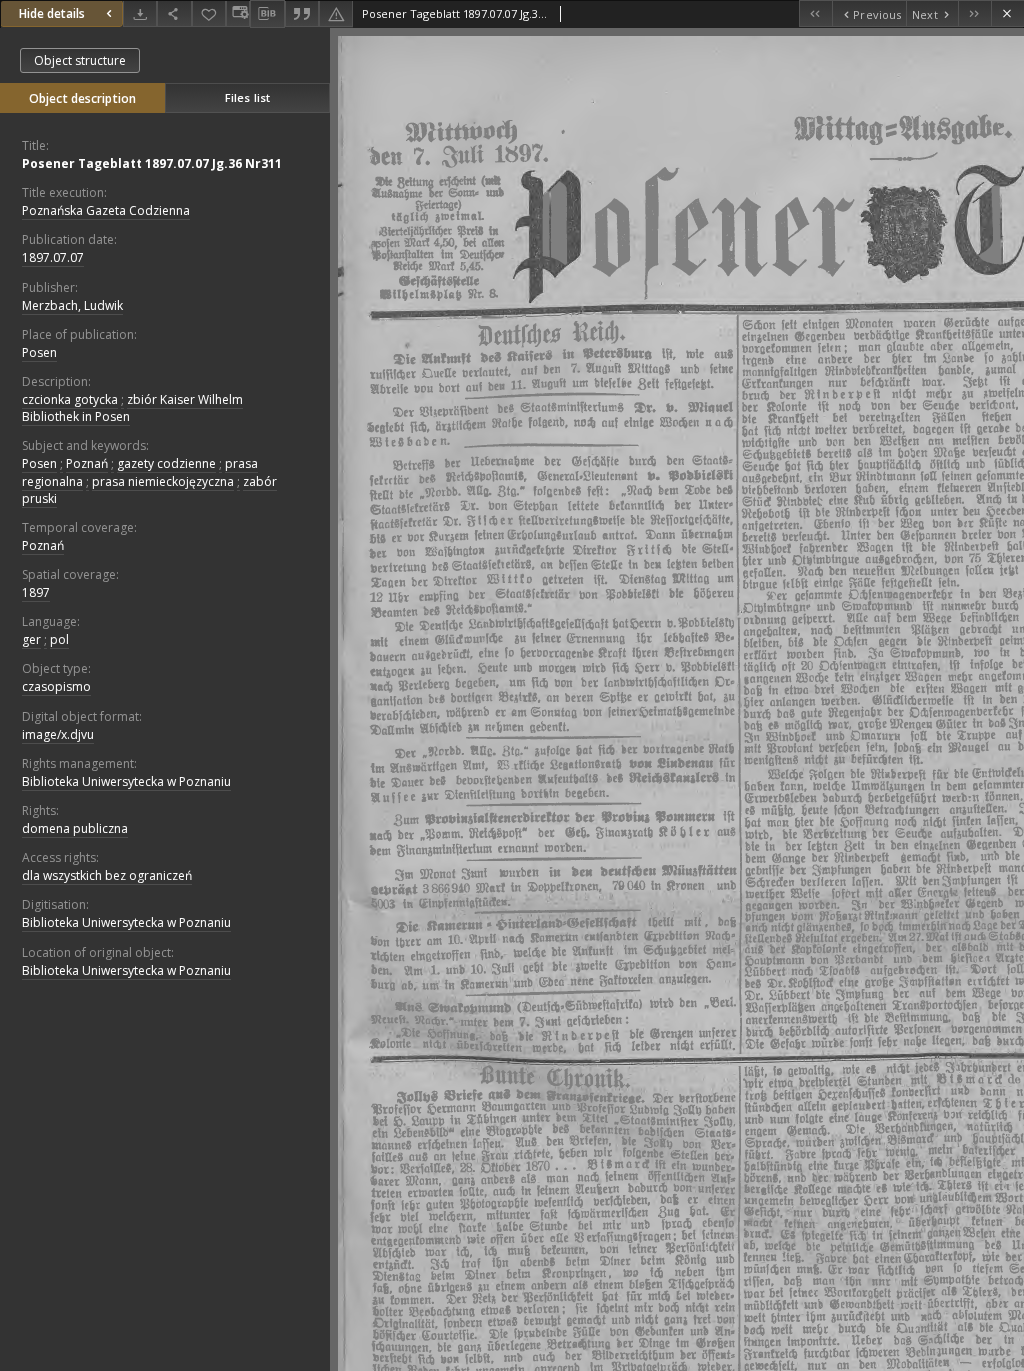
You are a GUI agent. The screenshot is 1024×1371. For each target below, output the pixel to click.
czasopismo (56, 686)
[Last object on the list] (974, 13)
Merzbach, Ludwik (72, 305)
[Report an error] (336, 13)
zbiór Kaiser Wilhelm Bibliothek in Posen (132, 408)
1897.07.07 (53, 257)
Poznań (87, 463)
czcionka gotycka (70, 399)
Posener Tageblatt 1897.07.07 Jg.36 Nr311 (152, 163)
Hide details (52, 13)
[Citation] (302, 13)
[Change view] (238, 13)
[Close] (1007, 13)
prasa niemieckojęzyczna (163, 481)
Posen (39, 352)
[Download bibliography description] (267, 14)
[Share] (174, 13)
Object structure (80, 60)
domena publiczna (75, 828)
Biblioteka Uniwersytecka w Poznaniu (126, 781)
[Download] (140, 13)
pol (59, 639)
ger (31, 639)
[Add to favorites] (209, 13)
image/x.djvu (58, 734)
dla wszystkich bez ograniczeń (107, 875)
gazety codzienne (166, 463)
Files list (247, 97)
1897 (36, 592)
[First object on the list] (815, 13)
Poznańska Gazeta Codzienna (106, 210)
